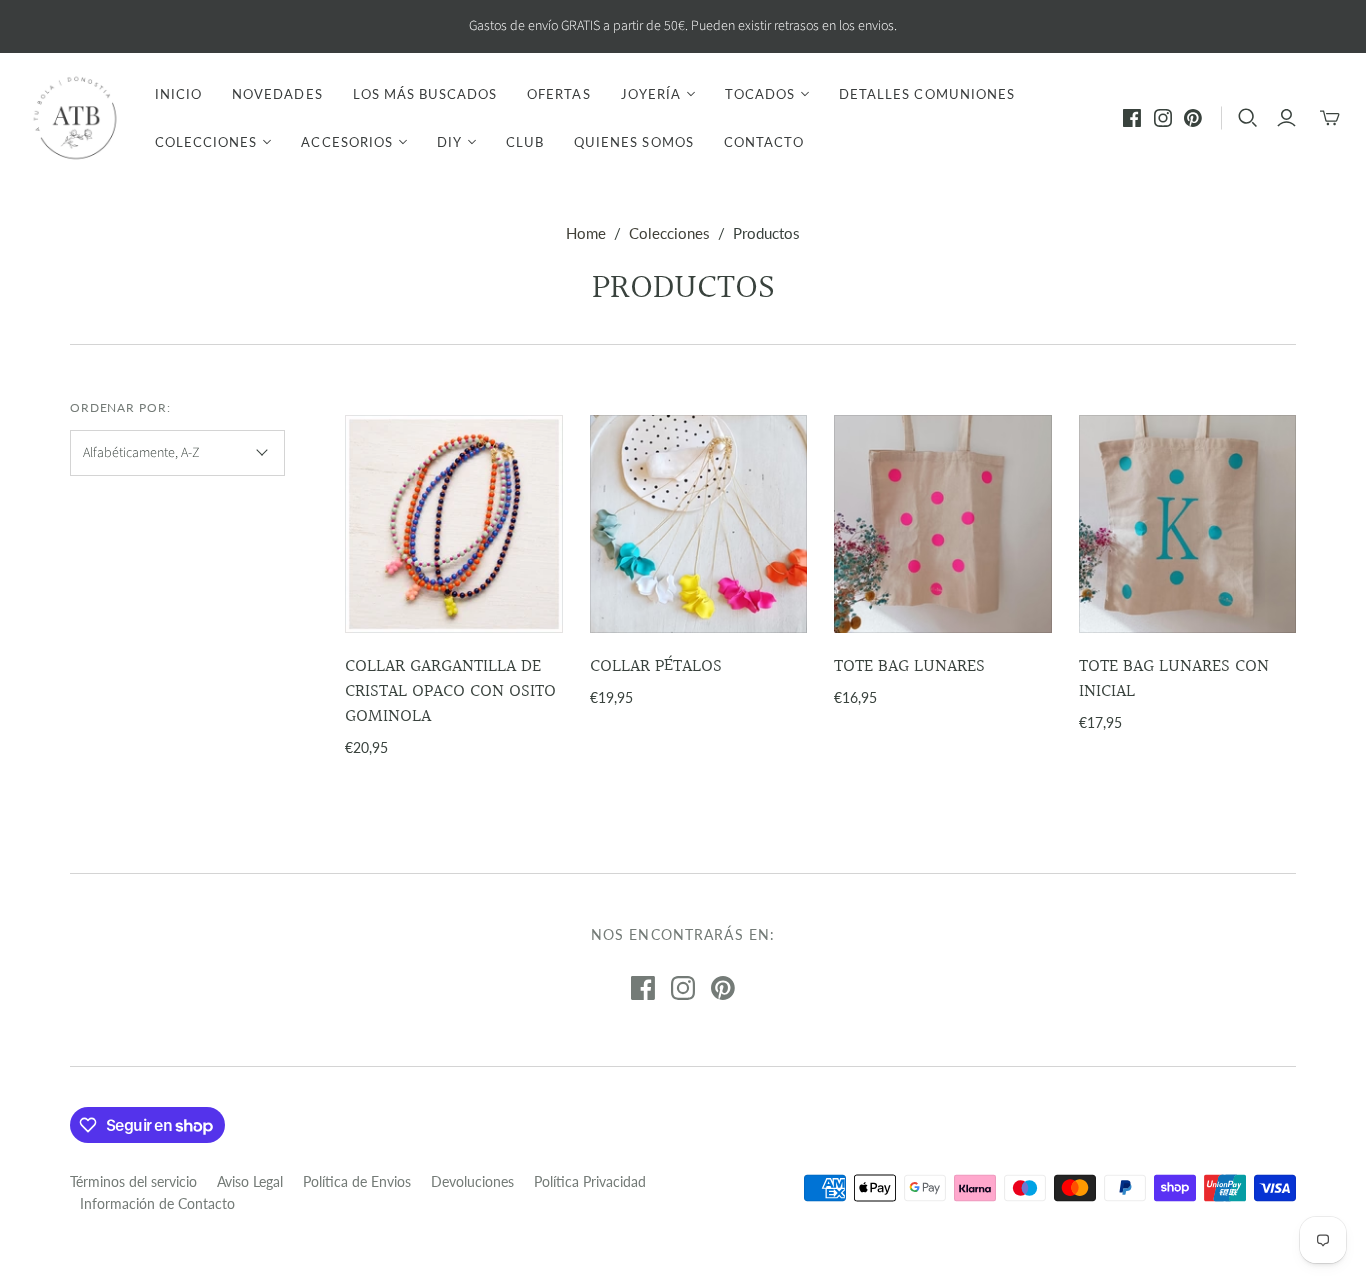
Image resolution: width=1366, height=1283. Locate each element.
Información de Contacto (157, 1203)
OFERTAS (558, 94)
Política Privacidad (590, 1181)
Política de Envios (357, 1181)
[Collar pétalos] (699, 524)
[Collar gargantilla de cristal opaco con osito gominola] (454, 524)
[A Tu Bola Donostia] (75, 118)
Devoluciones (472, 1181)
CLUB (525, 142)
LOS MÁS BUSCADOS (425, 94)
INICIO (178, 94)
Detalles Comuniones (927, 94)
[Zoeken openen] (1248, 118)
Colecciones (669, 233)
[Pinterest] (1193, 118)
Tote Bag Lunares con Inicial (1174, 679)
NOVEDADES (277, 94)
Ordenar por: (121, 407)
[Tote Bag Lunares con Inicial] (1188, 524)
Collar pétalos (656, 666)
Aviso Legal (250, 1181)
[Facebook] (1132, 118)
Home (586, 233)
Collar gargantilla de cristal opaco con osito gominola (450, 691)
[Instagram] (1163, 118)
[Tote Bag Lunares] (943, 524)
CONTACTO (764, 142)
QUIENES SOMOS (634, 142)
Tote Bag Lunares (909, 666)
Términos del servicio (133, 1181)
